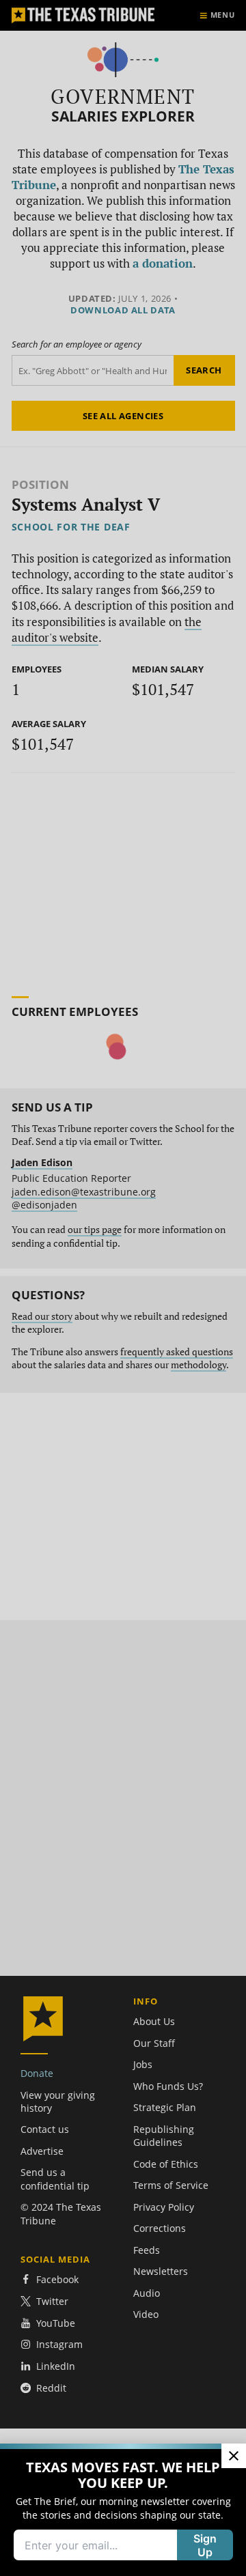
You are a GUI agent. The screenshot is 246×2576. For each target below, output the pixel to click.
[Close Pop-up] (234, 2456)
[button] (123, 1288)
